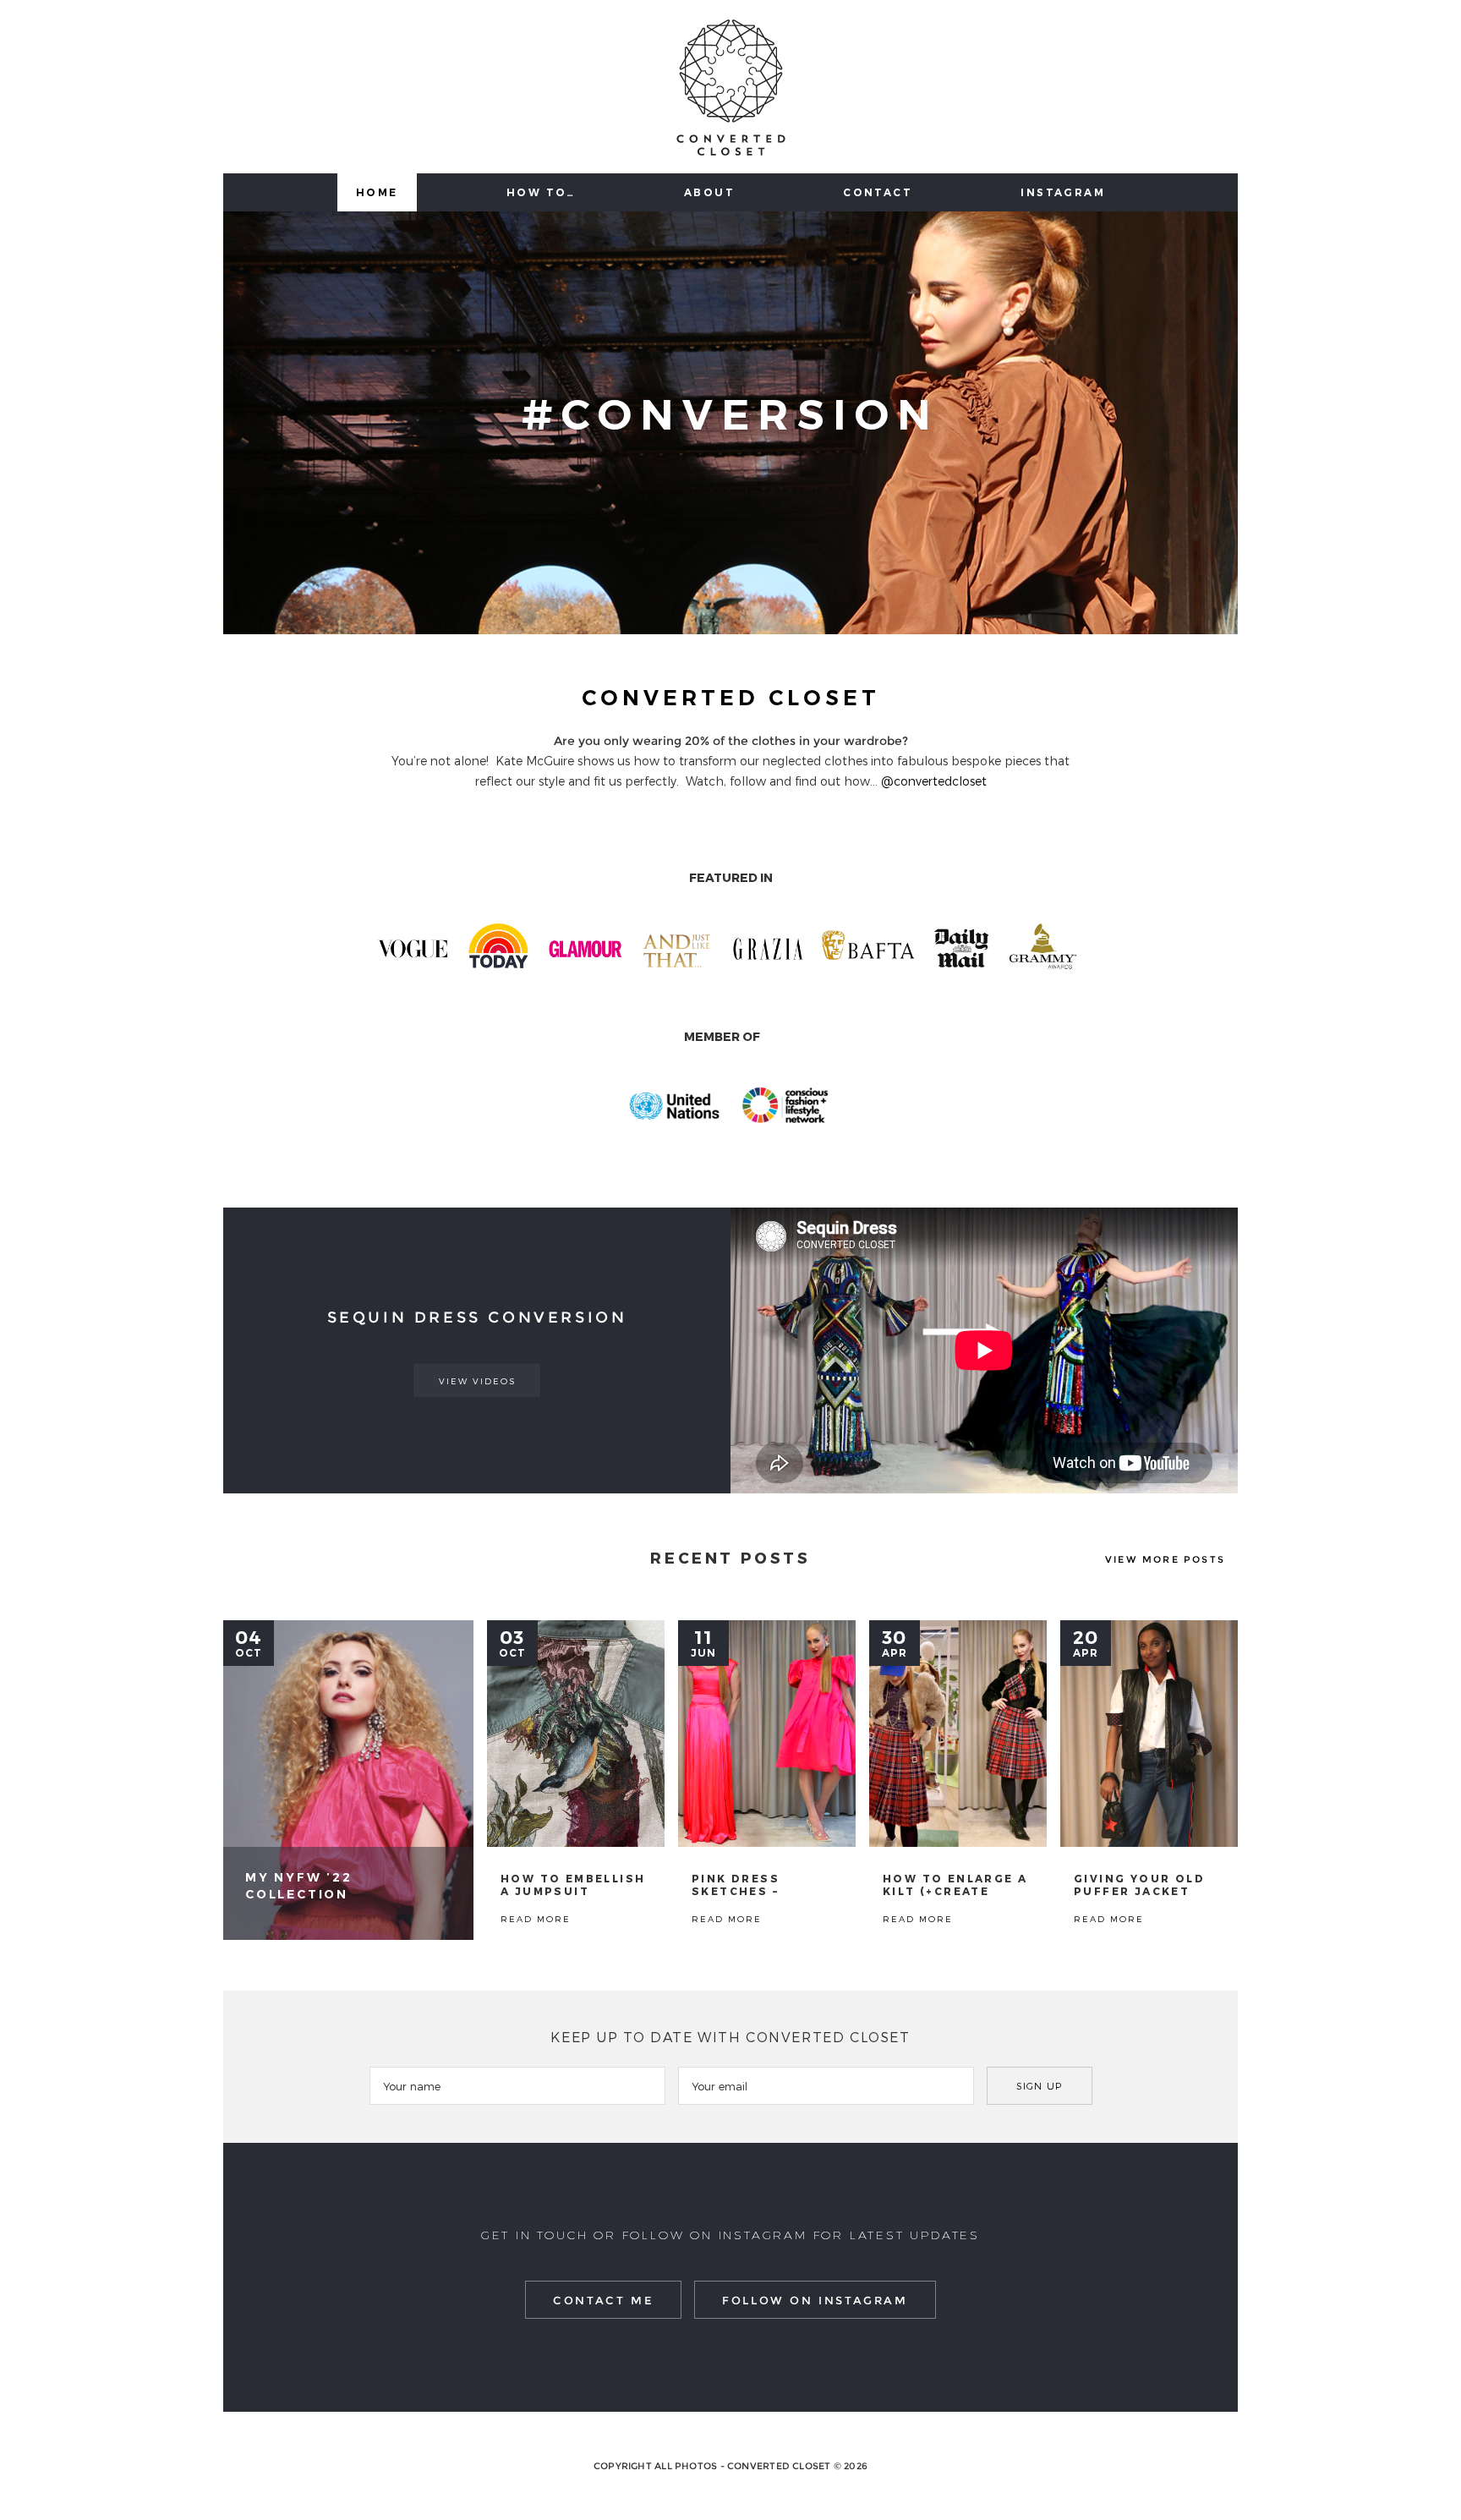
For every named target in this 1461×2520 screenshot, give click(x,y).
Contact (878, 192)
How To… (541, 192)
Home (377, 192)
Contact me (603, 2300)
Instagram (1063, 192)
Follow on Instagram (815, 2300)
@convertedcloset (934, 781)
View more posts (1165, 1559)
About (709, 192)
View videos (477, 1381)
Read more (348, 1780)
